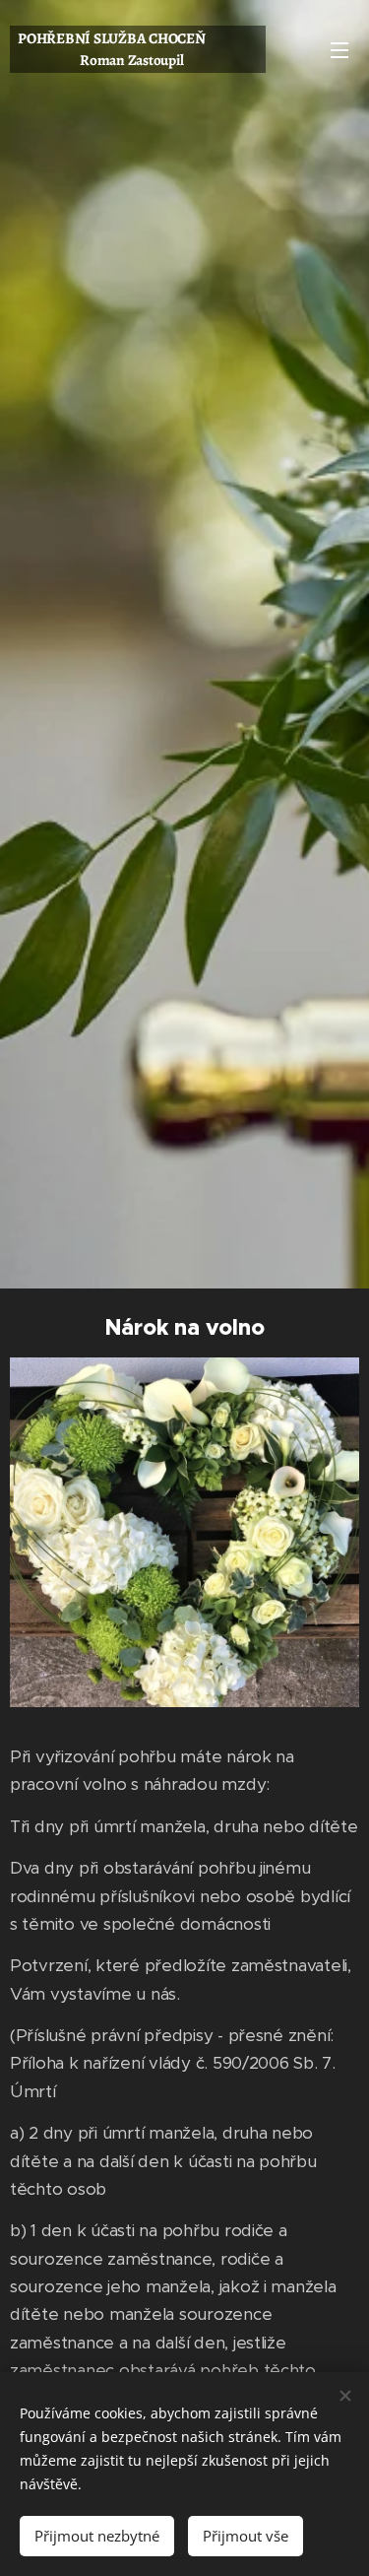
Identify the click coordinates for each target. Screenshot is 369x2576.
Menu (339, 49)
